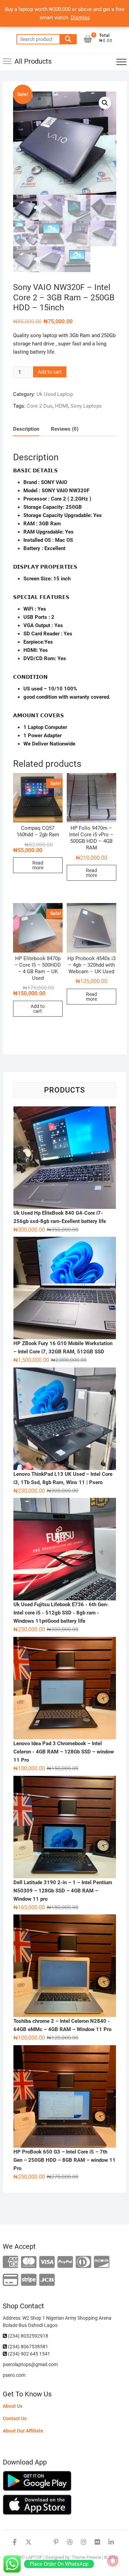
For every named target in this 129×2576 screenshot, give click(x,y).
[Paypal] (65, 2262)
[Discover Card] (102, 2262)
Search (68, 39)
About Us (13, 2406)
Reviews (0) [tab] (65, 429)
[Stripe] (29, 2280)
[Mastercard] (29, 2262)
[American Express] (10, 2262)
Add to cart (50, 372)
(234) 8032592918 (28, 2336)
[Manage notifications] (113, 2561)
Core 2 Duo (40, 406)
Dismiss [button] (80, 18)
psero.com (14, 2375)
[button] (105, 103)
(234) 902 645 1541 (29, 2354)
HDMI (62, 406)
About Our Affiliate (23, 2431)
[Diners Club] (83, 2262)
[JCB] (47, 2280)
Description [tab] (26, 429)
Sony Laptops (86, 406)
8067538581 (34, 2347)
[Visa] (47, 2262)
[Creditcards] (10, 2280)
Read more (38, 865)
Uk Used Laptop (55, 394)
